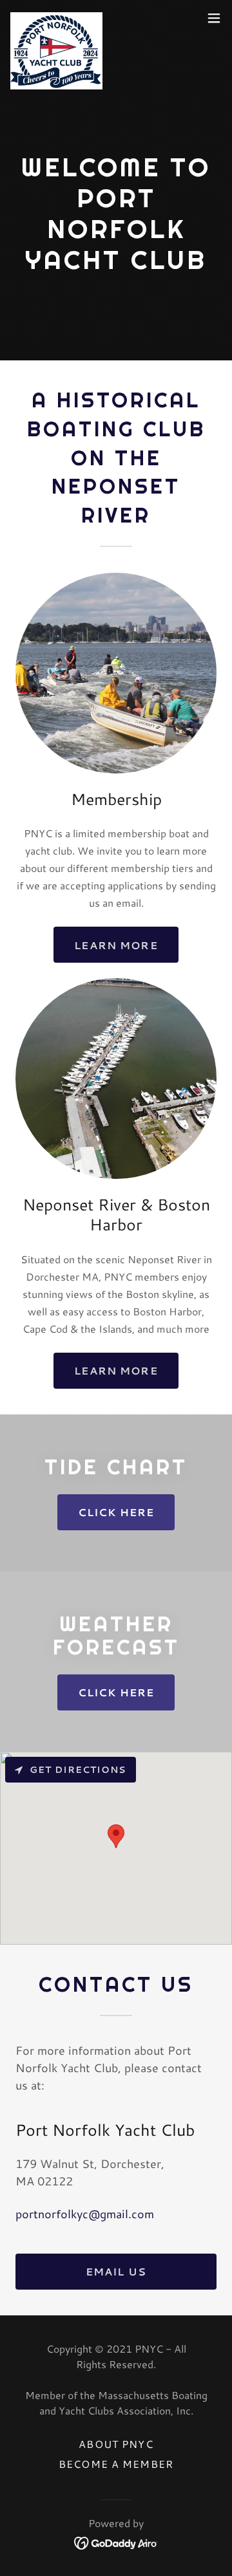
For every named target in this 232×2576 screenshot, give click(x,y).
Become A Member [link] (116, 2464)
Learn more (116, 945)
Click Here (116, 1512)
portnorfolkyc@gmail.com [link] (85, 2214)
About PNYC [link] (116, 2444)
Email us (116, 2271)
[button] (214, 18)
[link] (56, 18)
